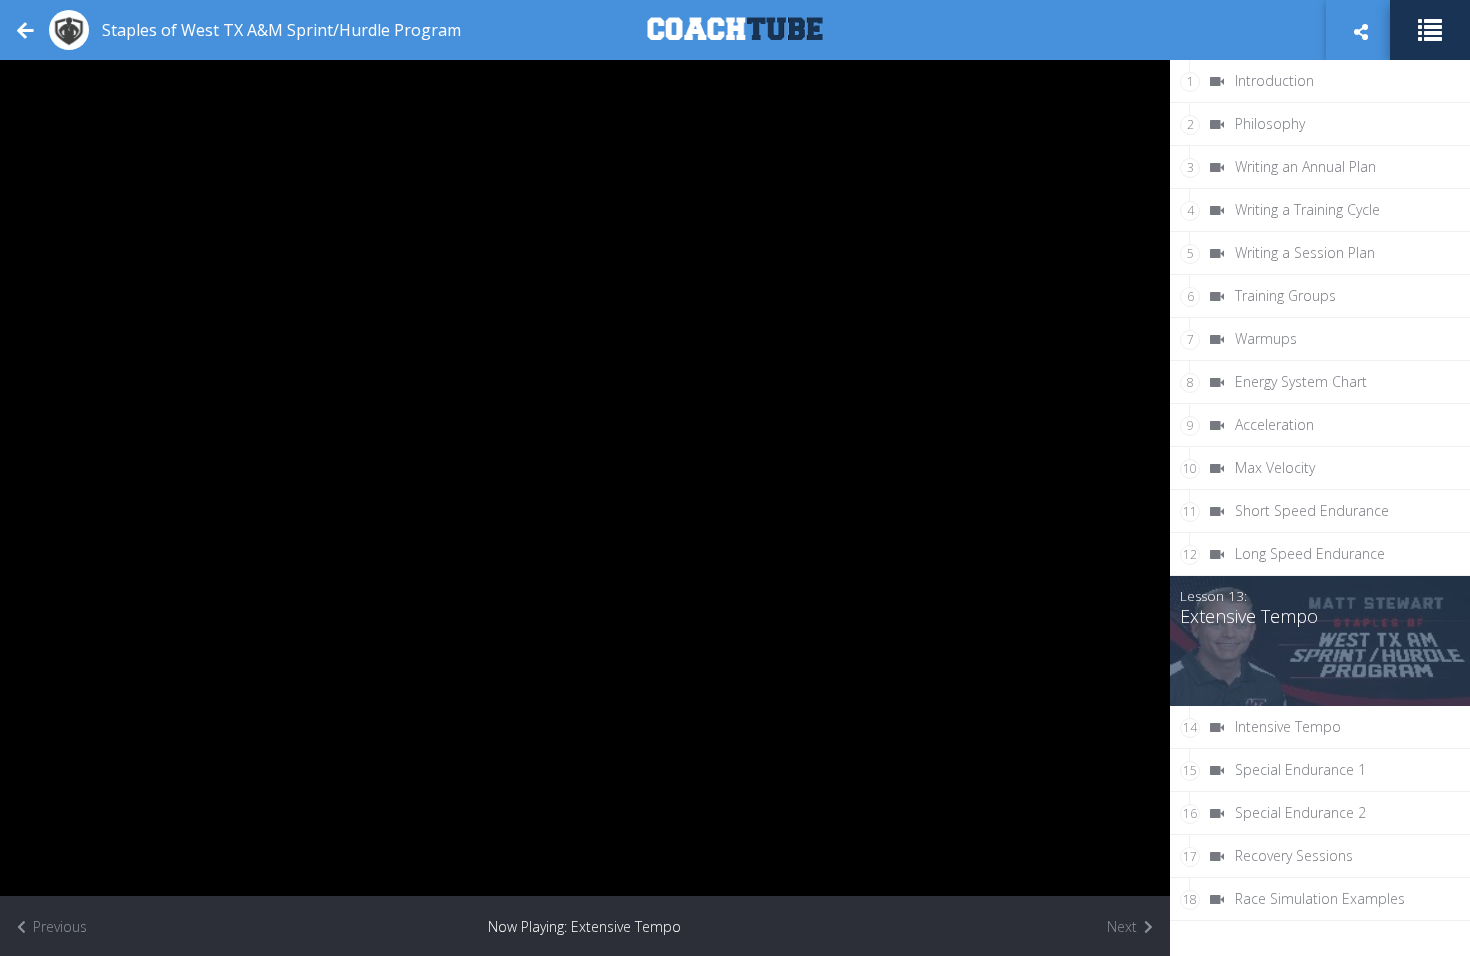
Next (1124, 926)
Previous (58, 926)
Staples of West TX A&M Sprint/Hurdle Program (281, 30)
